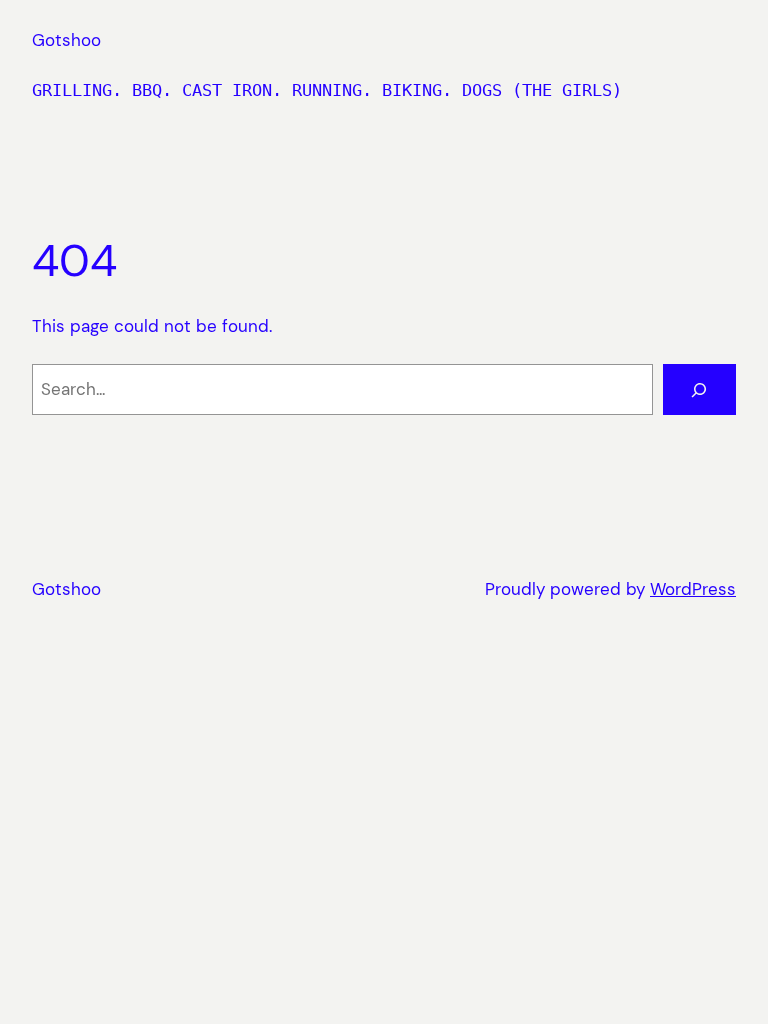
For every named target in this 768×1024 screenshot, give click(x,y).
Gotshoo (66, 40)
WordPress (693, 589)
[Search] (699, 389)
